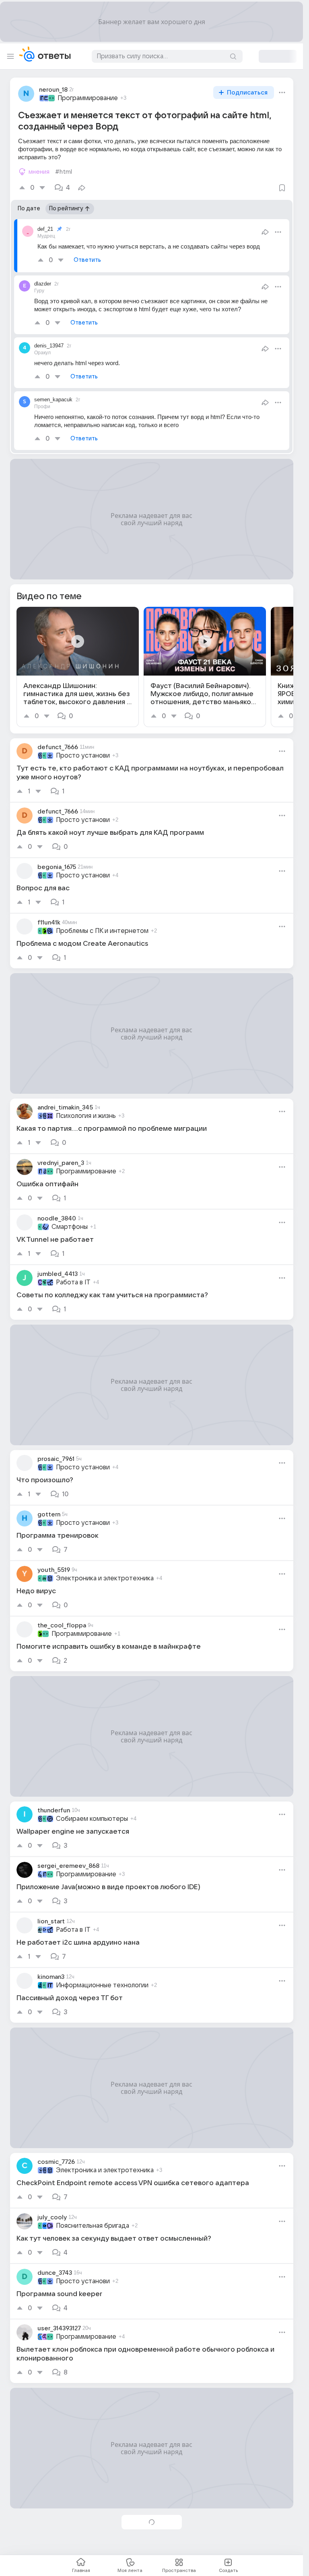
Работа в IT (73, 1282)
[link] (78, 667)
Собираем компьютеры (92, 1819)
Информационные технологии (102, 1985)
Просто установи (83, 756)
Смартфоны (70, 1227)
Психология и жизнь (86, 1116)
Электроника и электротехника (105, 1578)
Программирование (88, 98)
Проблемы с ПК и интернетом (102, 931)
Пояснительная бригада (93, 2226)
